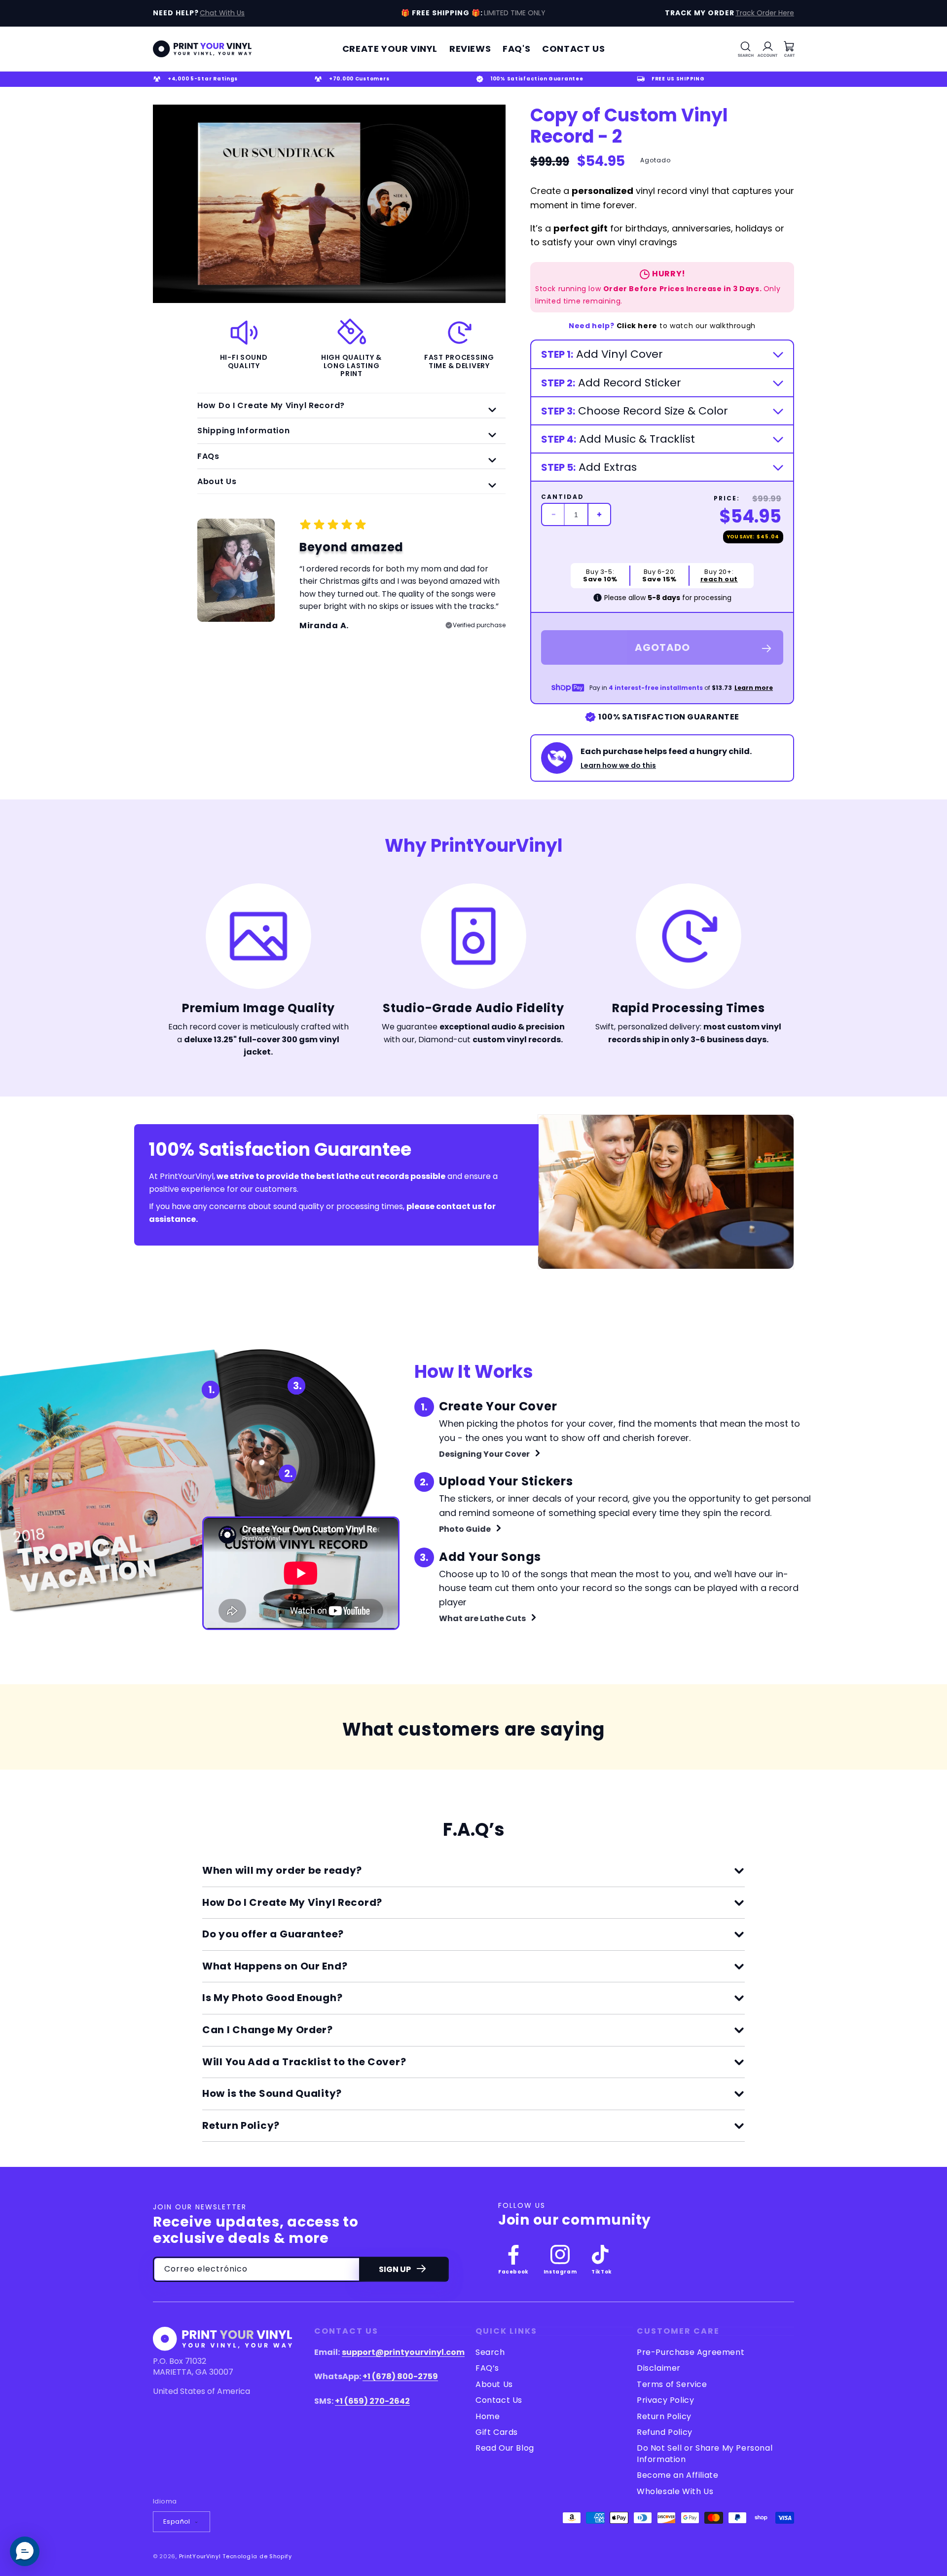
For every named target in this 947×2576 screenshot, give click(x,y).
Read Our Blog (505, 2448)
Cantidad (563, 497)
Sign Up (395, 2269)
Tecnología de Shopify (257, 2556)
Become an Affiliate (677, 2475)
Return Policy (664, 2416)
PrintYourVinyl (200, 2556)
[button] (746, 49)
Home (488, 2416)
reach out (719, 579)
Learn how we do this (618, 765)
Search (490, 2352)
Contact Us (499, 2400)
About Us (494, 2384)
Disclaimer (659, 2368)
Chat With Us (222, 13)
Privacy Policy (665, 2400)
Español (177, 2521)
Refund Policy (665, 2432)
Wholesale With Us (675, 2491)
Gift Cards (497, 2432)
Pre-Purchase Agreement (691, 2352)
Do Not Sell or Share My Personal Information (705, 2453)
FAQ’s (487, 2368)
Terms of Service (672, 2384)
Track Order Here (765, 13)
